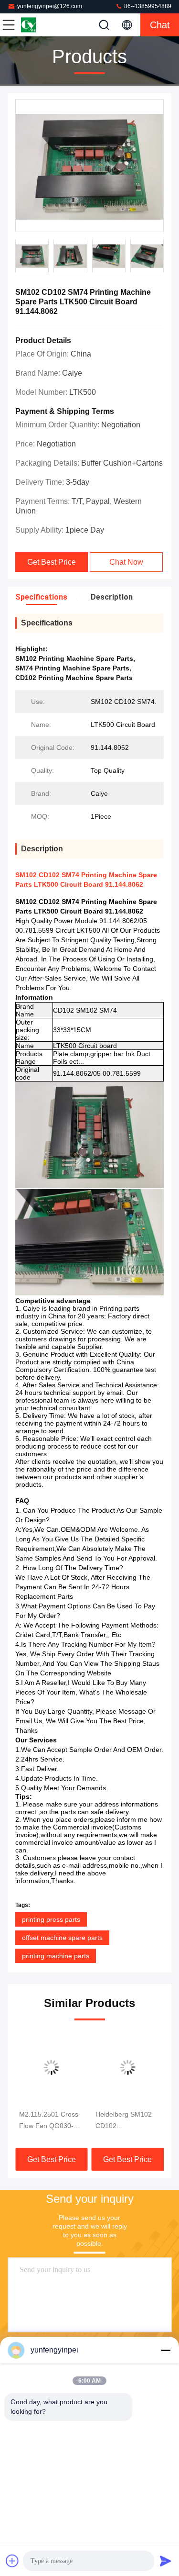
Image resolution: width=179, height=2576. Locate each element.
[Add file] (12, 2561)
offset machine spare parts (62, 1938)
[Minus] (166, 2350)
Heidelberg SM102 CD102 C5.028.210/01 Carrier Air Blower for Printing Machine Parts (127, 2121)
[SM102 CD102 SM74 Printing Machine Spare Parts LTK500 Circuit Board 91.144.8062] (89, 166)
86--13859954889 (147, 6)
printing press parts (51, 1919)
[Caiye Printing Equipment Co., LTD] (40, 25)
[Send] (166, 2561)
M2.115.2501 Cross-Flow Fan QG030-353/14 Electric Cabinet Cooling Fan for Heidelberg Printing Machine (50, 2121)
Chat (160, 25)
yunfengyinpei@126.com (50, 6)
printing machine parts (56, 1956)
